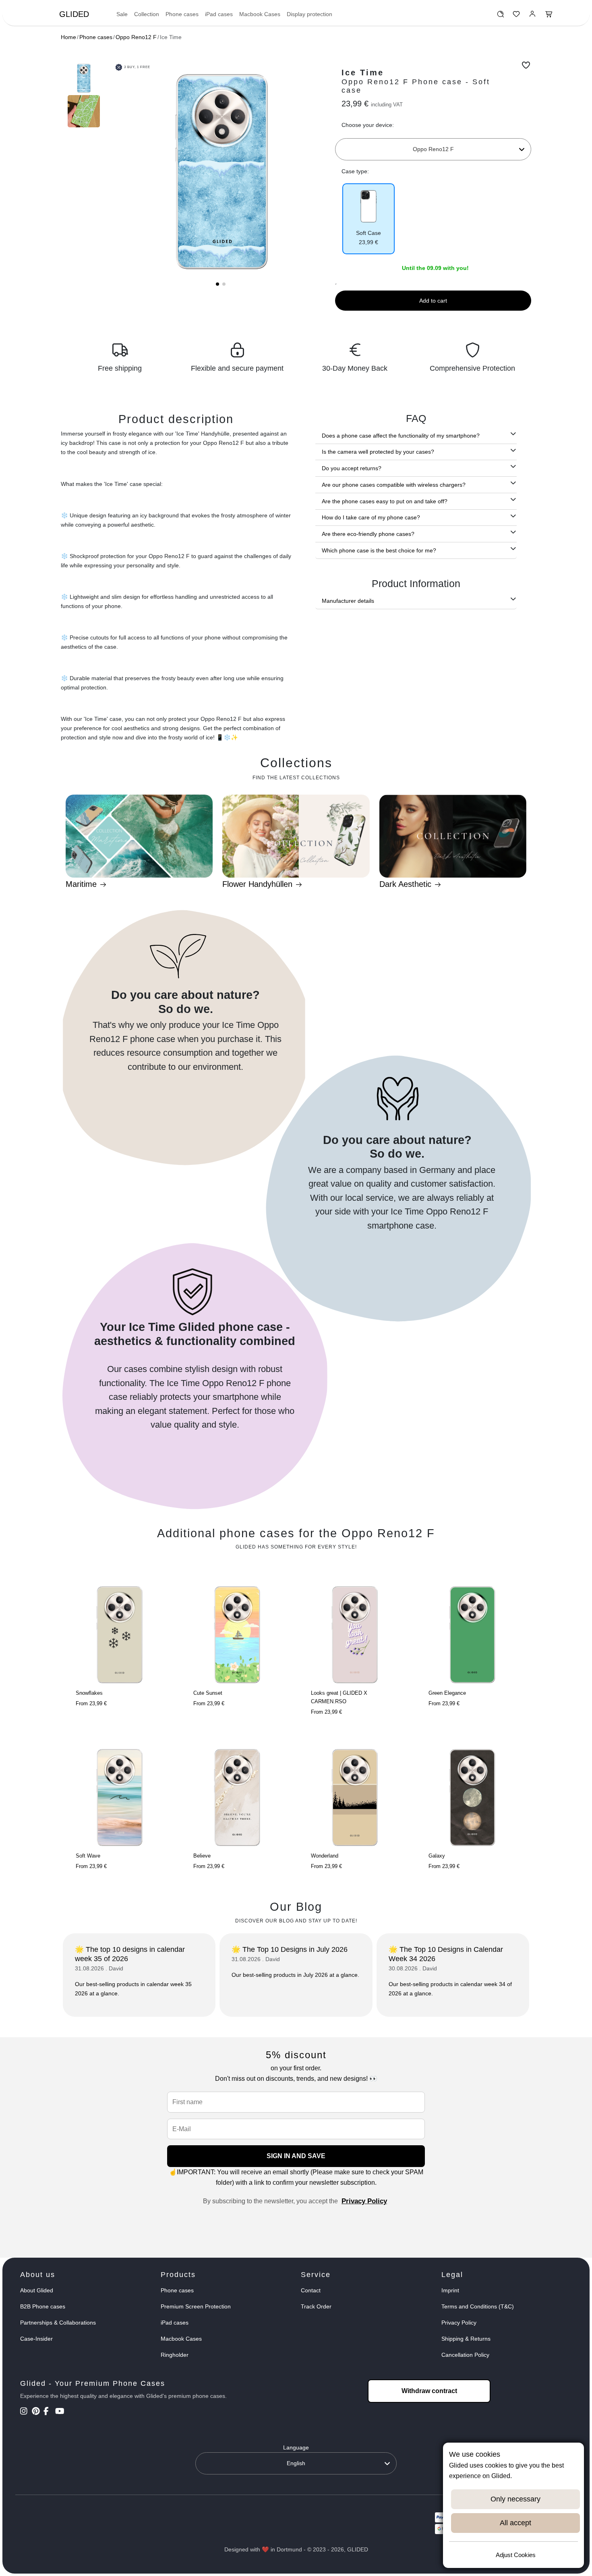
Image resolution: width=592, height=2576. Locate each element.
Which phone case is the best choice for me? (379, 550)
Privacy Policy (364, 2201)
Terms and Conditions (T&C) (478, 2306)
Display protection (309, 14)
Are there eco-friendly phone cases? (368, 534)
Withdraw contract (429, 2391)
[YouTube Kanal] (60, 2412)
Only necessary (515, 2499)
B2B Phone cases (43, 2306)
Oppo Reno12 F (136, 37)
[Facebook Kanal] (49, 2412)
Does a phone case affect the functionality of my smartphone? (401, 436)
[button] (217, 284)
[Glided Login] (533, 16)
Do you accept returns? (352, 468)
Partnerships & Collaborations (58, 2323)
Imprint (450, 2290)
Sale (122, 14)
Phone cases (182, 14)
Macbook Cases (260, 14)
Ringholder (175, 2355)
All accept (515, 2523)
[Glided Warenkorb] (549, 16)
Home (68, 37)
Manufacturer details (348, 601)
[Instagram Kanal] (25, 2412)
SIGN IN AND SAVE (296, 2156)
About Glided (37, 2290)
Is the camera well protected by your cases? (378, 452)
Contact (311, 2290)
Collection (147, 14)
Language (296, 2447)
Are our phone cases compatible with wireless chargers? (394, 485)
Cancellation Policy (465, 2355)
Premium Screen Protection (196, 2306)
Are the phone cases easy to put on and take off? (385, 501)
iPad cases (219, 14)
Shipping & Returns (466, 2339)
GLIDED (74, 14)
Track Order (316, 2306)
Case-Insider (36, 2339)
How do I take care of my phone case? (371, 517)
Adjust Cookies (516, 2555)
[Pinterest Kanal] (37, 2412)
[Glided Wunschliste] (500, 16)
